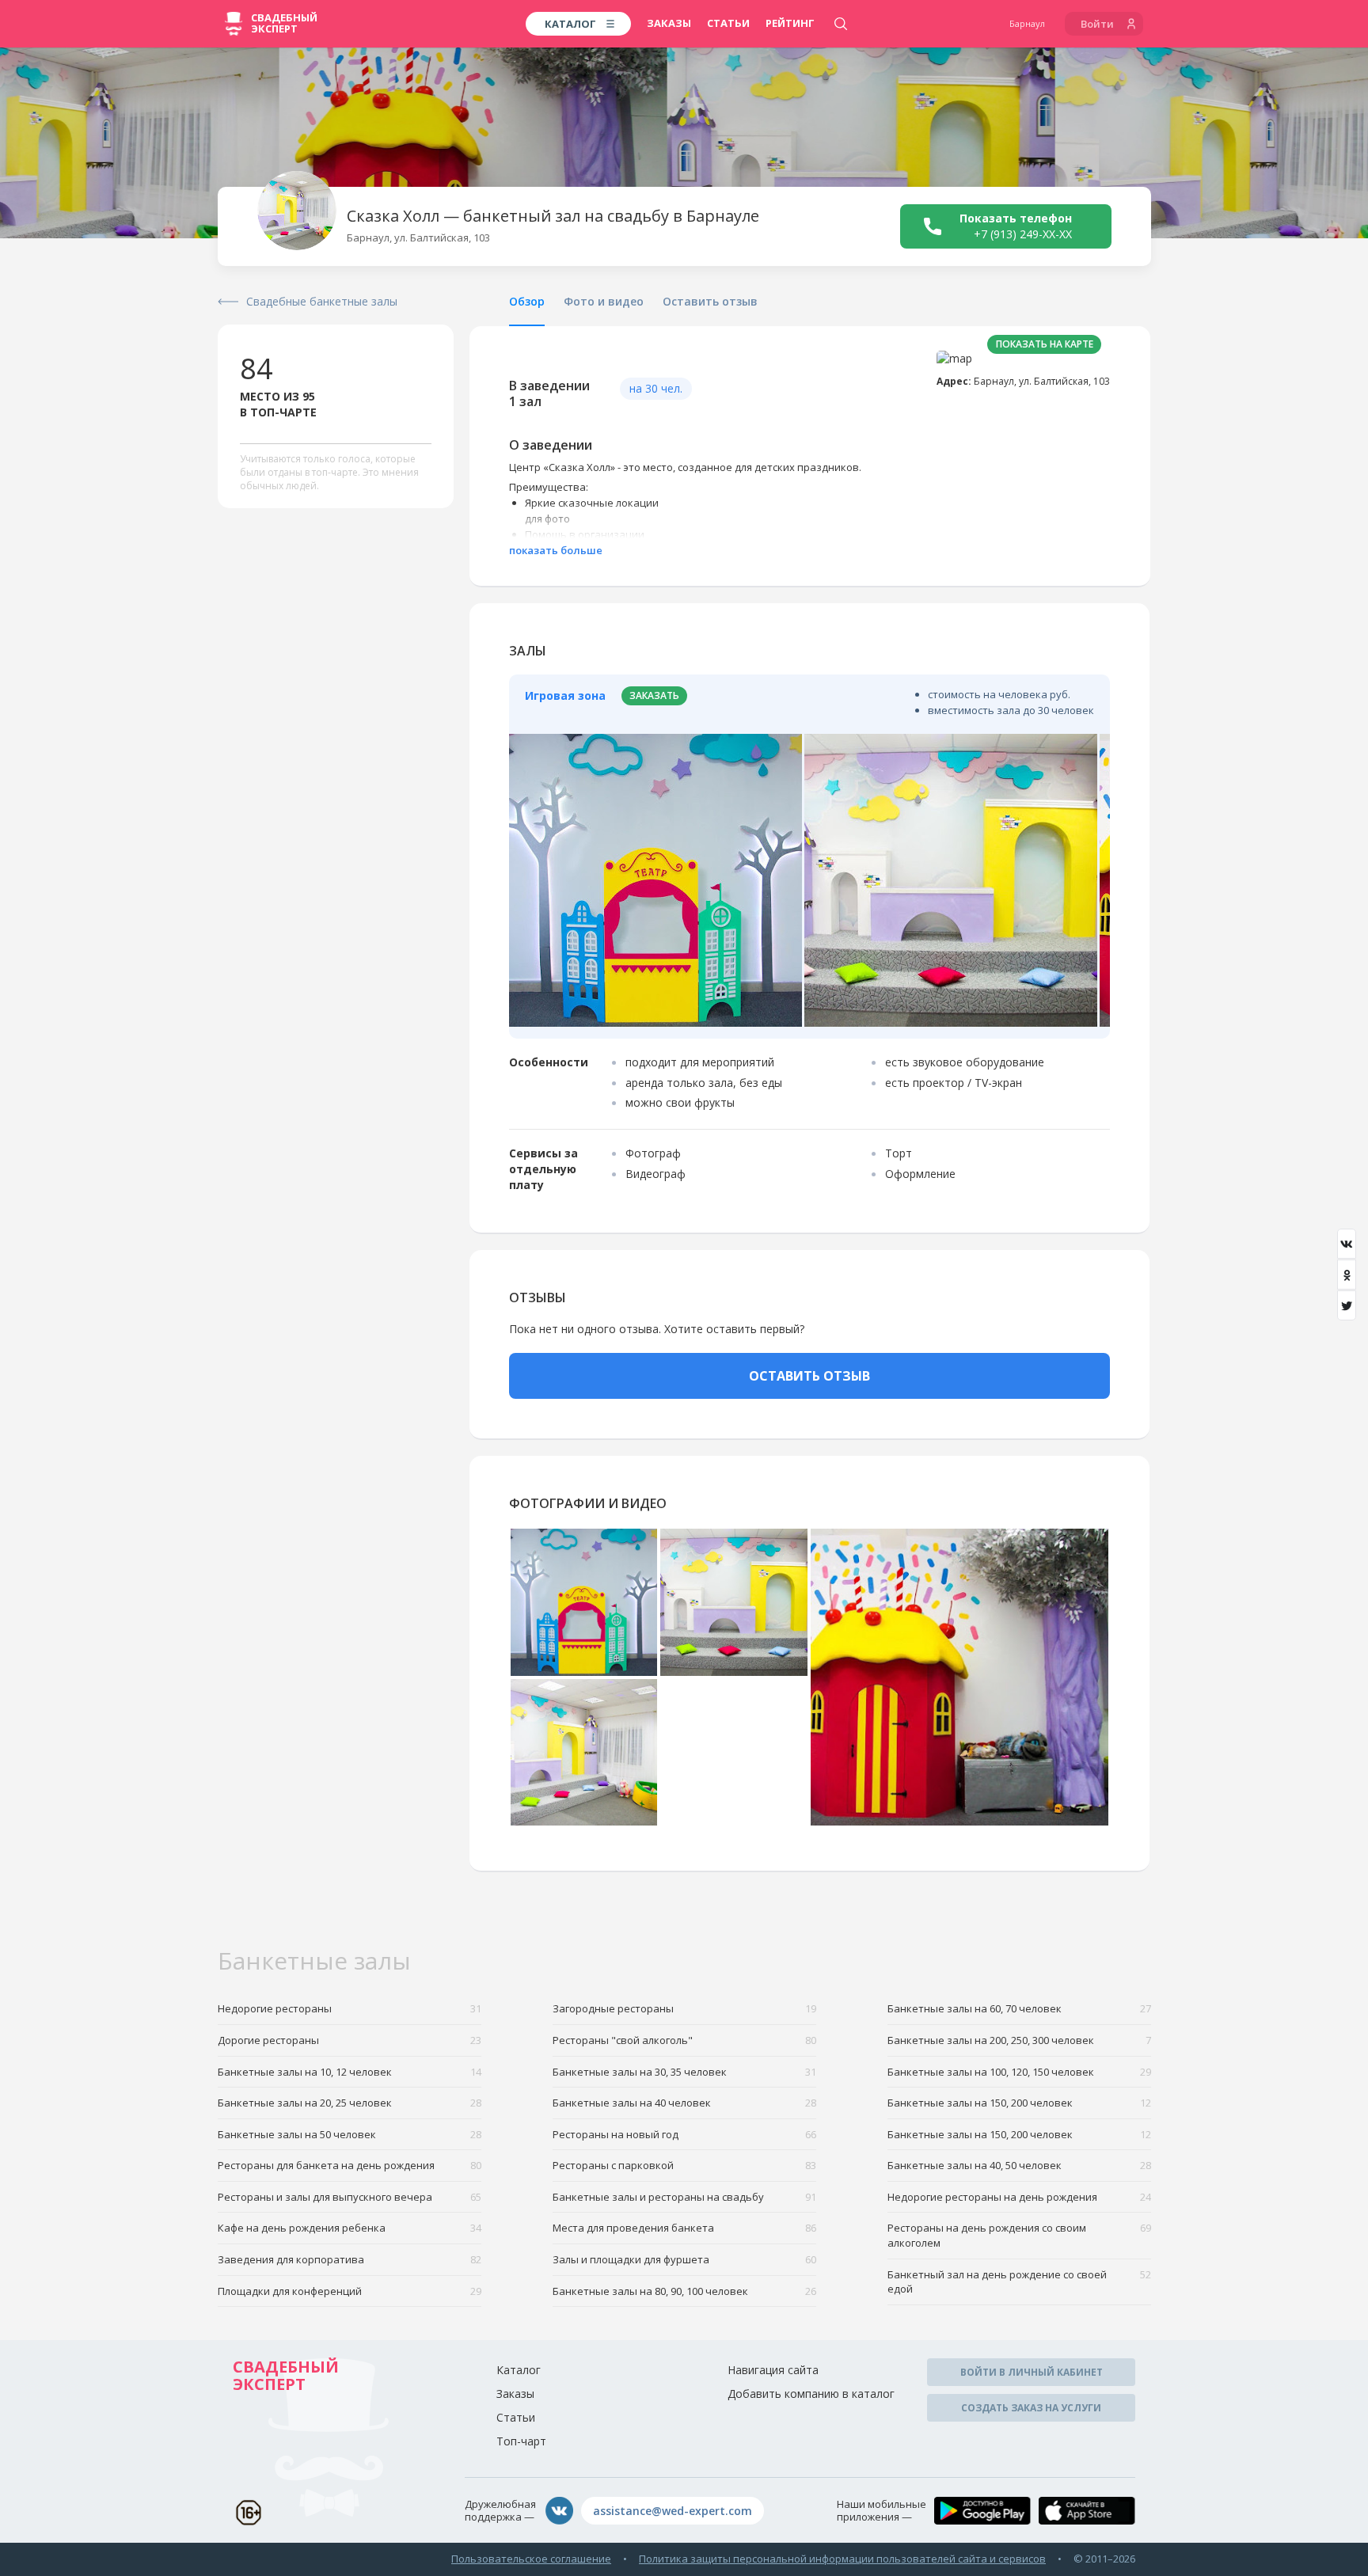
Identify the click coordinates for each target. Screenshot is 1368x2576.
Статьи (728, 23)
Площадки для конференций (350, 2291)
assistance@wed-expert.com (673, 2511)
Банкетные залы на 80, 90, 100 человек (684, 2291)
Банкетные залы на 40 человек (684, 2103)
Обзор (527, 301)
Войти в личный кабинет (1032, 2372)
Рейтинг (790, 23)
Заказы (669, 23)
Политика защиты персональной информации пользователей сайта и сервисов (842, 2559)
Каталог (519, 2370)
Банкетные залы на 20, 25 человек (350, 2103)
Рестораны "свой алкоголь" (684, 2040)
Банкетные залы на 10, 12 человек (350, 2072)
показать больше (556, 550)
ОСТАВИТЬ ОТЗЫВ (809, 1376)
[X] (1347, 1305)
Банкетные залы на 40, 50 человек (1019, 2165)
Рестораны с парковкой (684, 2165)
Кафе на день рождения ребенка (350, 2228)
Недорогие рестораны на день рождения (1019, 2197)
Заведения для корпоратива (350, 2259)
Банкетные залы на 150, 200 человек (1019, 2103)
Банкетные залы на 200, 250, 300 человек (1019, 2040)
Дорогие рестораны (350, 2040)
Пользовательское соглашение (531, 2559)
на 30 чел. (656, 388)
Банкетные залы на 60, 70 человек (1019, 2008)
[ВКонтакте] (1347, 1244)
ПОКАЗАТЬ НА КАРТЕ (1045, 344)
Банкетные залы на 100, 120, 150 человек (1019, 2072)
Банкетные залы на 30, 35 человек (684, 2072)
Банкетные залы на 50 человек (350, 2134)
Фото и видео (604, 301)
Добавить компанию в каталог (811, 2394)
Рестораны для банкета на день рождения (350, 2165)
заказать (654, 695)
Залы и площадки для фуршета (684, 2259)
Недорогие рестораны (350, 2008)
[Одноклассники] (1347, 1275)
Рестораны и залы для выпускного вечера (350, 2197)
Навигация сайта (773, 2370)
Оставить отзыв (710, 301)
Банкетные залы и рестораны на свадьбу (684, 2197)
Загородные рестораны (684, 2008)
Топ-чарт (521, 2441)
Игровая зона (565, 695)
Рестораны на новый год (684, 2134)
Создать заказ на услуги (1031, 2408)
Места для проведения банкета (684, 2228)
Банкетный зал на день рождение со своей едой (1019, 2282)
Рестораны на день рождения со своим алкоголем (1019, 2235)
